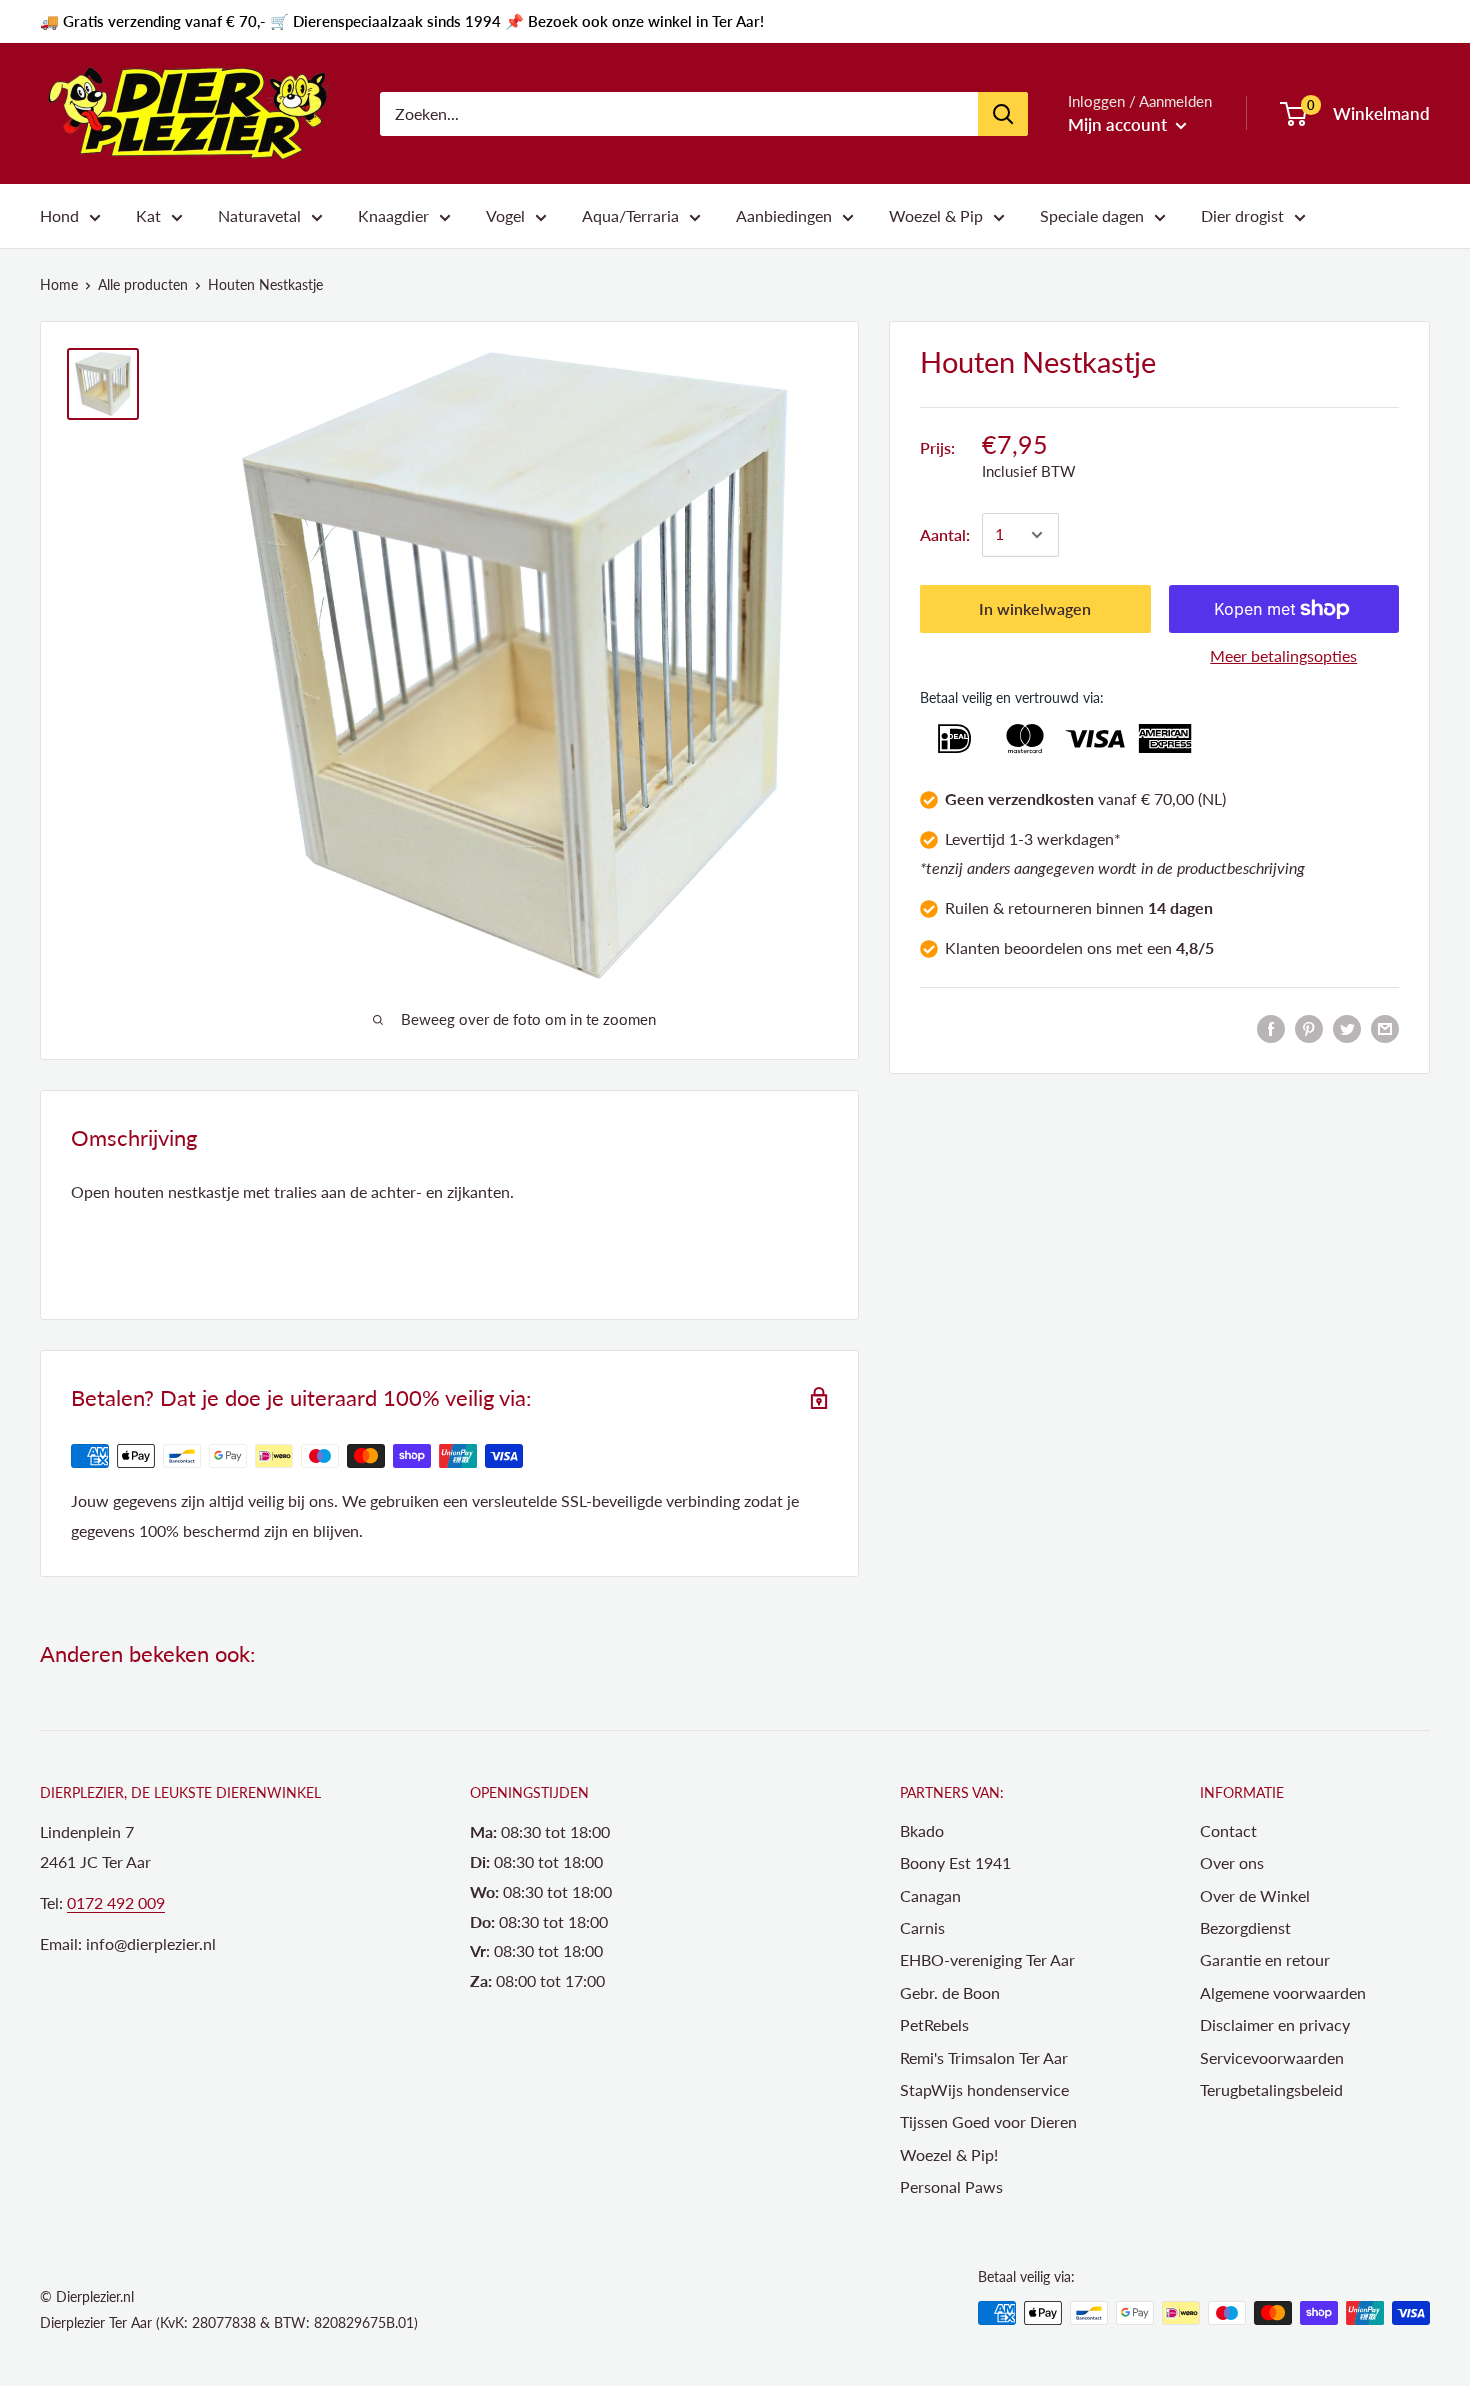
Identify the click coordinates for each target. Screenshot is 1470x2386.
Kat (148, 215)
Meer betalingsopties (1283, 655)
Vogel (505, 215)
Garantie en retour (1265, 1959)
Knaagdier (393, 215)
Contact (1228, 1830)
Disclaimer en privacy (1275, 2024)
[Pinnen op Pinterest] (1309, 1027)
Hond (59, 215)
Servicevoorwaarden (1272, 2057)
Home (59, 284)
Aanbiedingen (784, 215)
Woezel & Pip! (949, 2154)
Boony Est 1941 (955, 1862)
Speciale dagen (1092, 215)
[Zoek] (1003, 114)
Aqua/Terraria (630, 215)
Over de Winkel (1255, 1895)
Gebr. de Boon (950, 1992)
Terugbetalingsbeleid (1271, 2089)
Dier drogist (1242, 215)
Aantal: (945, 534)
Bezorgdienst (1245, 1927)
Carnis (922, 1927)
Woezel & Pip (936, 215)
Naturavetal (259, 215)
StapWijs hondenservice (984, 2089)
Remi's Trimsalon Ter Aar (984, 2057)
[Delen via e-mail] (1385, 1027)
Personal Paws (951, 2186)
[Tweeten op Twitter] (1347, 1027)
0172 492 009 (116, 1902)
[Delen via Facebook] (1271, 1027)
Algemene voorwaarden (1283, 1992)
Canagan (930, 1895)
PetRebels (934, 2024)
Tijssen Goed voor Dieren (988, 2121)
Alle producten (143, 284)
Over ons (1232, 1862)
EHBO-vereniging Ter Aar (987, 1959)
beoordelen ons (1058, 947)
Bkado (922, 1830)
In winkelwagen (1035, 608)
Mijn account (1119, 124)
